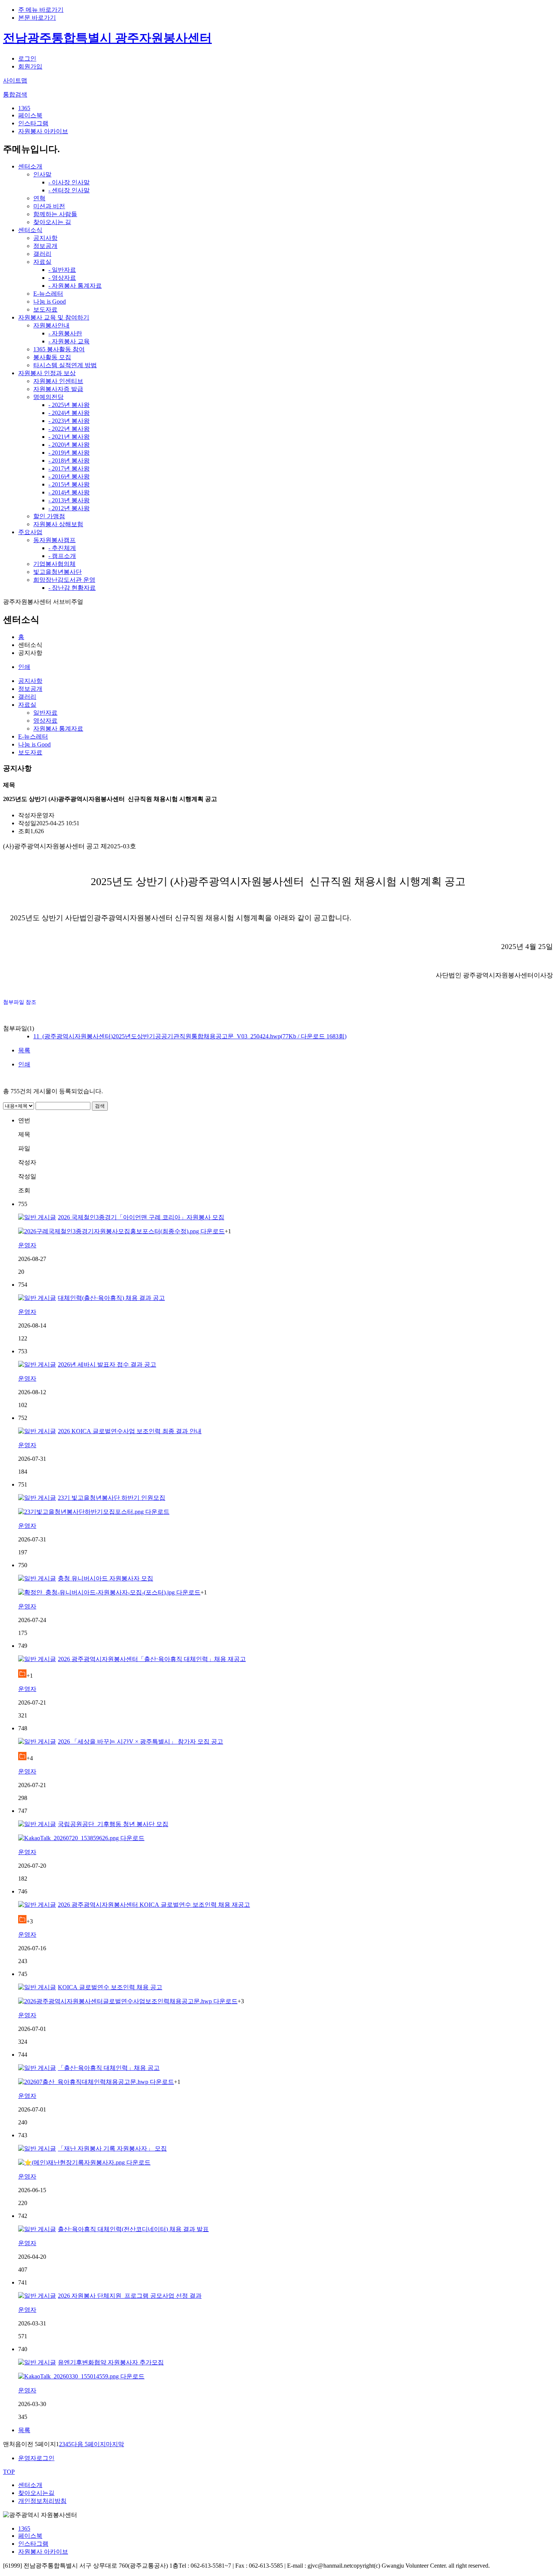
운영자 (27, 1245)
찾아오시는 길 (52, 222)
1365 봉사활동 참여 (59, 349)
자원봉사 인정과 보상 (47, 373)
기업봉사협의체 (54, 564)
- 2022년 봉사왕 (69, 429)
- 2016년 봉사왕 (69, 476)
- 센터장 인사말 (69, 190)
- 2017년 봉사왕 (69, 468)
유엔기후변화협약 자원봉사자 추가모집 (111, 2362)
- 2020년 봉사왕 (69, 445)
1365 (24, 108)
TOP (9, 2472)
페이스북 (30, 115)
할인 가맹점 (49, 516)
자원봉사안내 (51, 325)
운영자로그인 (36, 2458)
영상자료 (45, 721)
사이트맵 (15, 80)
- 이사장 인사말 (69, 182)
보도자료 (45, 309)
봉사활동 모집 (52, 357)
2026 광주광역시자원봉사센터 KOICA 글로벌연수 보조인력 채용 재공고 (154, 1905)
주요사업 (30, 532)
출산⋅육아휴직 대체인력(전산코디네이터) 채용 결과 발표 (133, 2229)
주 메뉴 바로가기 (41, 10)
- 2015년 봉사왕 (69, 484)
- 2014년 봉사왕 (69, 492)
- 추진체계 (62, 548)
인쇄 (24, 667)
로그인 (27, 58)
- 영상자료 (62, 278)
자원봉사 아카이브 (43, 131)
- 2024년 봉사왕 (69, 413)
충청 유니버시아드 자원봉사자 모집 (106, 1578)
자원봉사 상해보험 (58, 524)
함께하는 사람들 (55, 214)
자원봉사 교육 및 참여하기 (54, 317)
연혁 (39, 198)
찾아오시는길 (36, 2493)
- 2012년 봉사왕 (69, 508)
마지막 (115, 2444)
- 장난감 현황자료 (72, 588)
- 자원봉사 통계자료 (75, 286)
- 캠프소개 (62, 556)
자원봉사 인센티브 (58, 381)
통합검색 (15, 94)
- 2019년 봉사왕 (69, 453)
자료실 (42, 262)
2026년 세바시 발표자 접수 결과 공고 (107, 1364)
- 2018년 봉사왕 (69, 461)
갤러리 (42, 254)
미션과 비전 (49, 206)
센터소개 (30, 166)
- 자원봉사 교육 (69, 341)
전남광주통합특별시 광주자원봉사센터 (107, 38)
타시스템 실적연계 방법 (65, 365)
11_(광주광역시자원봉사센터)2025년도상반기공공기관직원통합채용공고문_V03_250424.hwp (190, 1036)
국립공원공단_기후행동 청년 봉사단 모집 (113, 1824)
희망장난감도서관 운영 (64, 580)
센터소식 (30, 230)
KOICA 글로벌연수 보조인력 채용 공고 (110, 1987)
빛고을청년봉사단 (57, 572)
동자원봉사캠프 (54, 540)
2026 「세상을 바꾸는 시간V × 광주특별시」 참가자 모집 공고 (141, 1741)
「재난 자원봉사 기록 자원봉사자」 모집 (112, 2148)
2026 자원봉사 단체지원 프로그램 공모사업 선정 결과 (130, 2296)
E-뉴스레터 (48, 294)
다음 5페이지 (89, 2444)
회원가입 (30, 66)
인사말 (42, 174)
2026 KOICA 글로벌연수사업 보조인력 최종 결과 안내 (130, 1431)
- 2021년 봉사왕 (69, 437)
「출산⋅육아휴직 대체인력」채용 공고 (109, 2068)
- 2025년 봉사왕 (69, 405)
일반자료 (45, 713)
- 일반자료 (62, 270)
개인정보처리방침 (42, 2501)
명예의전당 (48, 397)
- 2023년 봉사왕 (69, 421)
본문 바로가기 (37, 18)
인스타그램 (33, 123)
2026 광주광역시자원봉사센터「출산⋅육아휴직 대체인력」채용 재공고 (152, 1659)
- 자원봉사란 (65, 333)
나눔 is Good (50, 302)
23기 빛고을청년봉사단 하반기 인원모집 (112, 1498)
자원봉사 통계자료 (58, 729)
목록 (24, 1050)
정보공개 (45, 246)
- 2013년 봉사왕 (69, 500)
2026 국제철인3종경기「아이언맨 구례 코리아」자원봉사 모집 (141, 1217)
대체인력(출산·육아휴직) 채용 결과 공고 (111, 1298)
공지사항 (45, 238)
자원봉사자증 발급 (58, 389)
